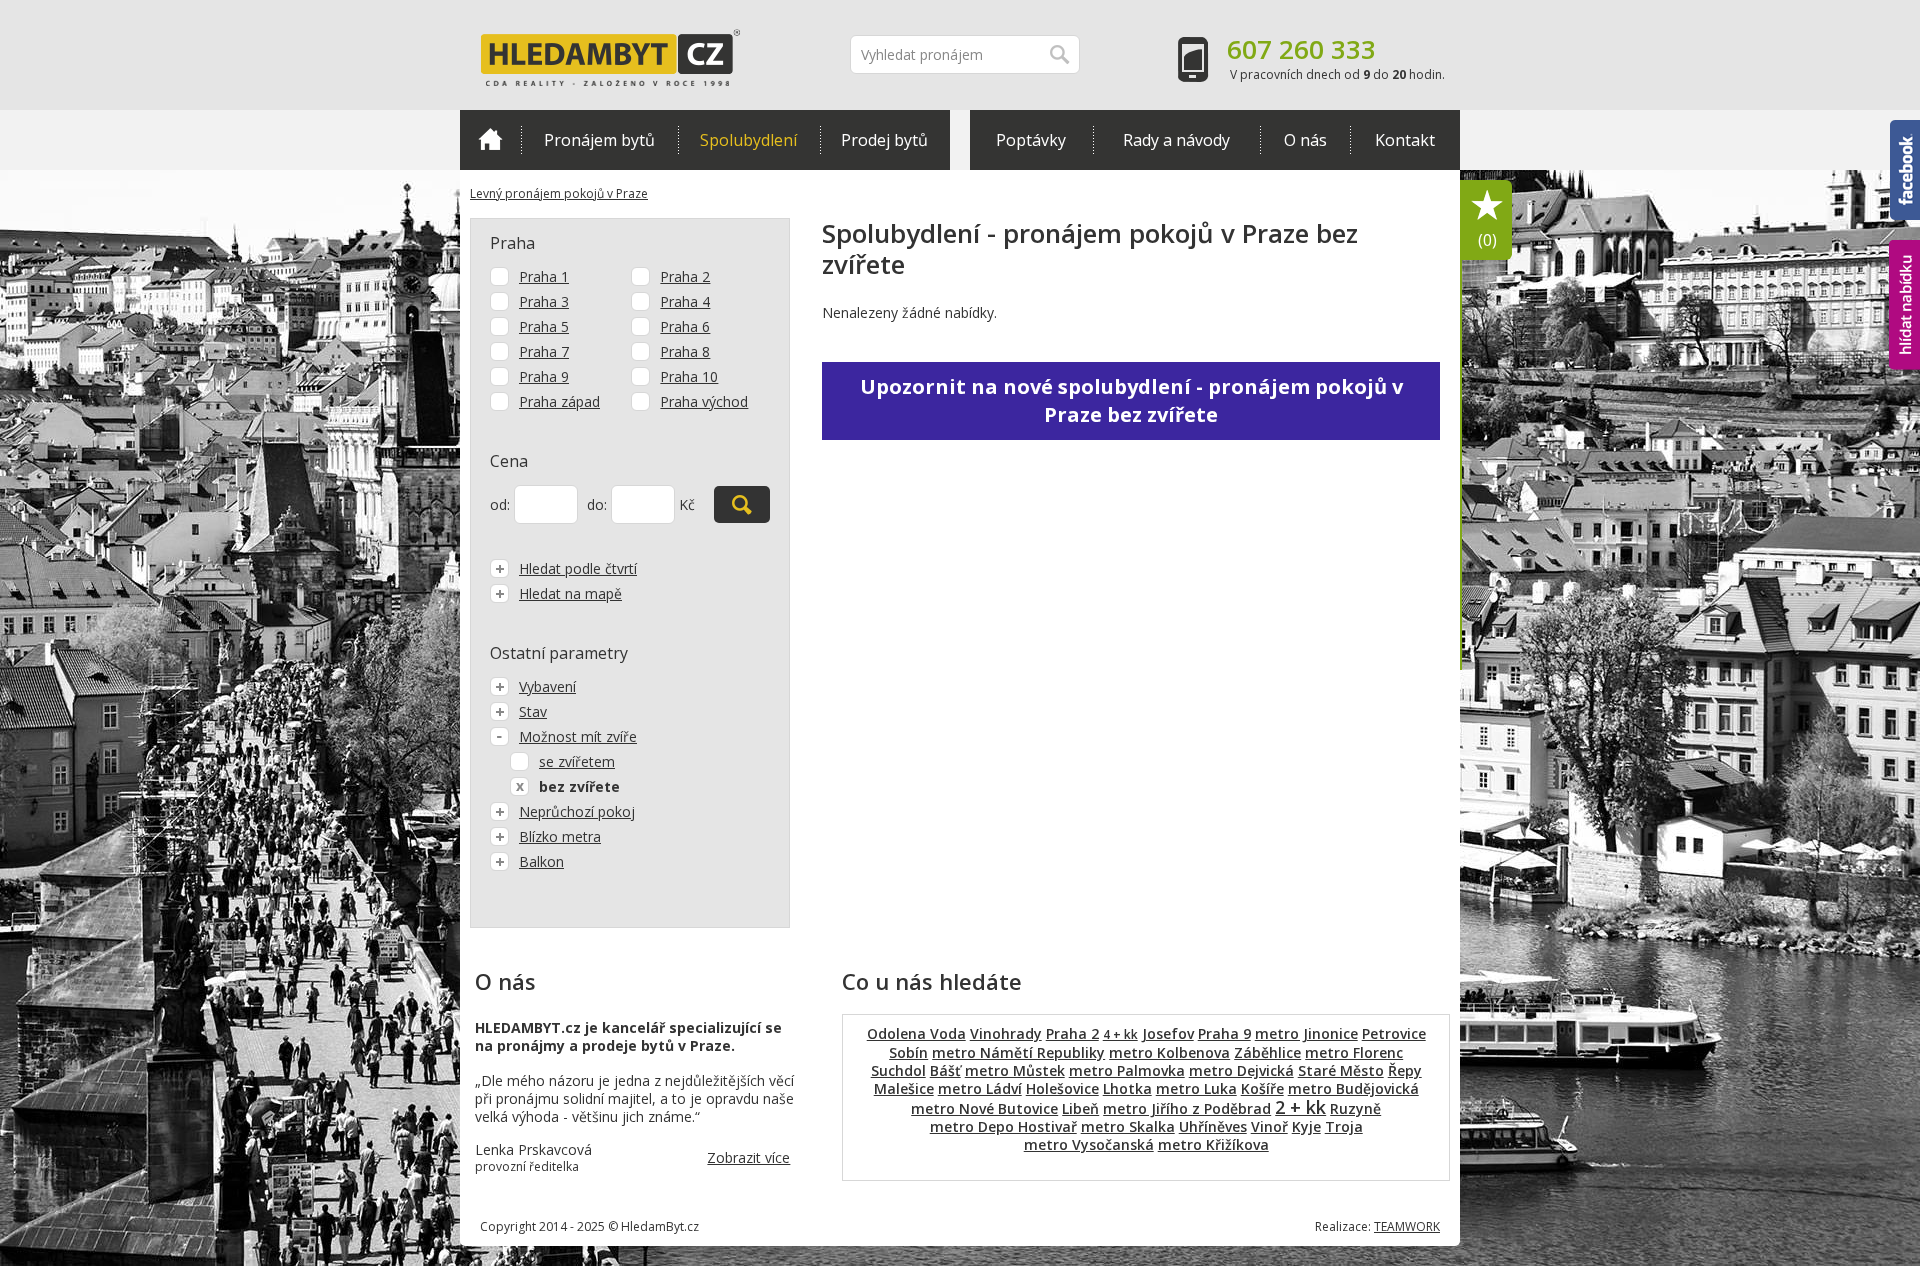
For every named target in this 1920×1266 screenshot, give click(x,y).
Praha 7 (544, 351)
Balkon (541, 861)
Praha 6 (685, 326)
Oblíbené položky (1487, 240)
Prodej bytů (884, 140)
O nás (1305, 140)
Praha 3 (544, 301)
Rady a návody (1176, 140)
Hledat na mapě (570, 593)
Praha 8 (685, 351)
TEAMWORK (1407, 1226)
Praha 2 (685, 276)
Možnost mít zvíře (578, 736)
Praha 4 (685, 301)
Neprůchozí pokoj (577, 811)
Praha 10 (689, 376)
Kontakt (1405, 140)
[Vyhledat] (742, 504)
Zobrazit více (748, 1157)
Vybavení (547, 686)
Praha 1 (544, 276)
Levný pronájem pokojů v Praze (559, 193)
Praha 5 (544, 326)
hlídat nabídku (1904, 267)
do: (597, 504)
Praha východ (704, 401)
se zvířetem (577, 761)
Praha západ (559, 401)
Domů (490, 140)
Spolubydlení (748, 140)
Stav (533, 711)
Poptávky (1031, 140)
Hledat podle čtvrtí (578, 568)
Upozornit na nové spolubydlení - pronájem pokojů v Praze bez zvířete (1131, 400)
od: (500, 504)
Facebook (1905, 129)
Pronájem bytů (599, 140)
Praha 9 (544, 376)
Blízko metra (560, 836)
